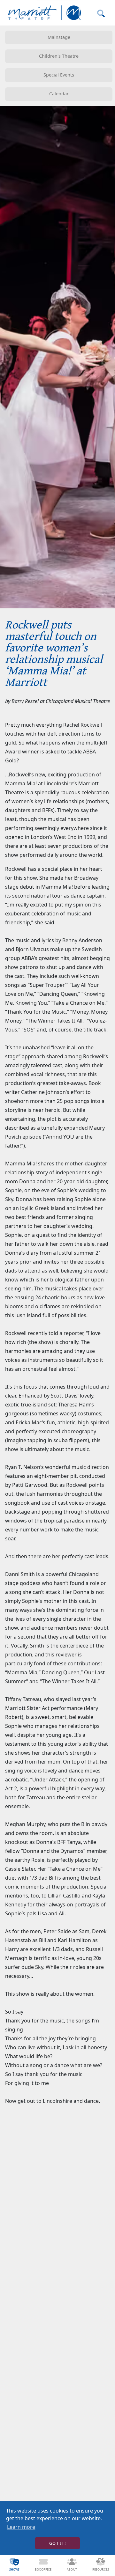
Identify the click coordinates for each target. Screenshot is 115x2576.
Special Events (59, 75)
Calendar (59, 94)
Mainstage (59, 37)
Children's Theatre (59, 56)
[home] (43, 13)
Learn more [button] (21, 2527)
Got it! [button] (57, 2543)
